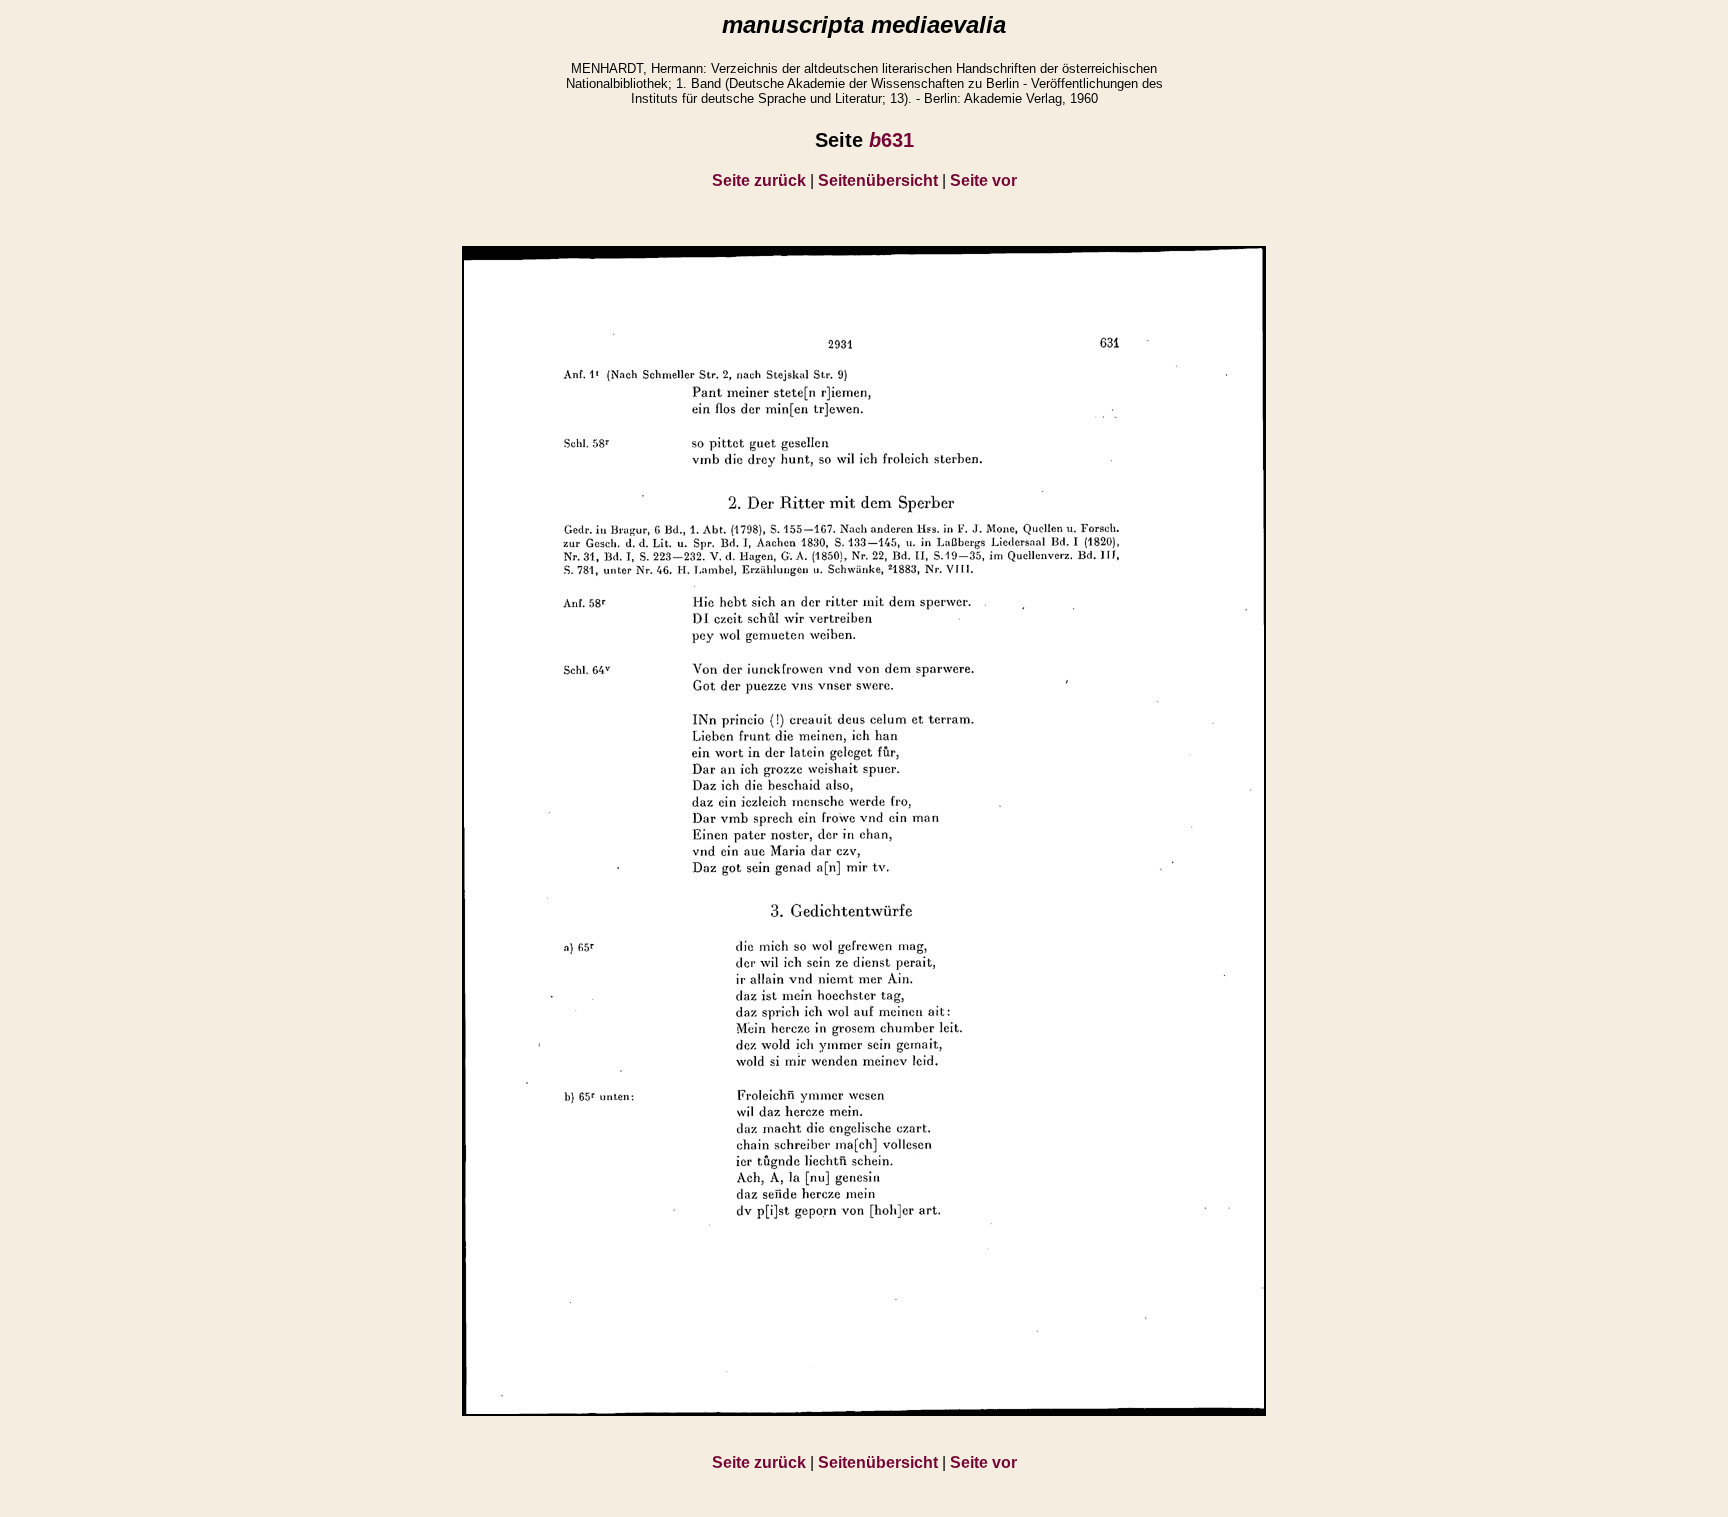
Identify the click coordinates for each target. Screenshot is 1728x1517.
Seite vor (983, 180)
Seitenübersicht (878, 180)
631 (891, 140)
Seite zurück (759, 180)
